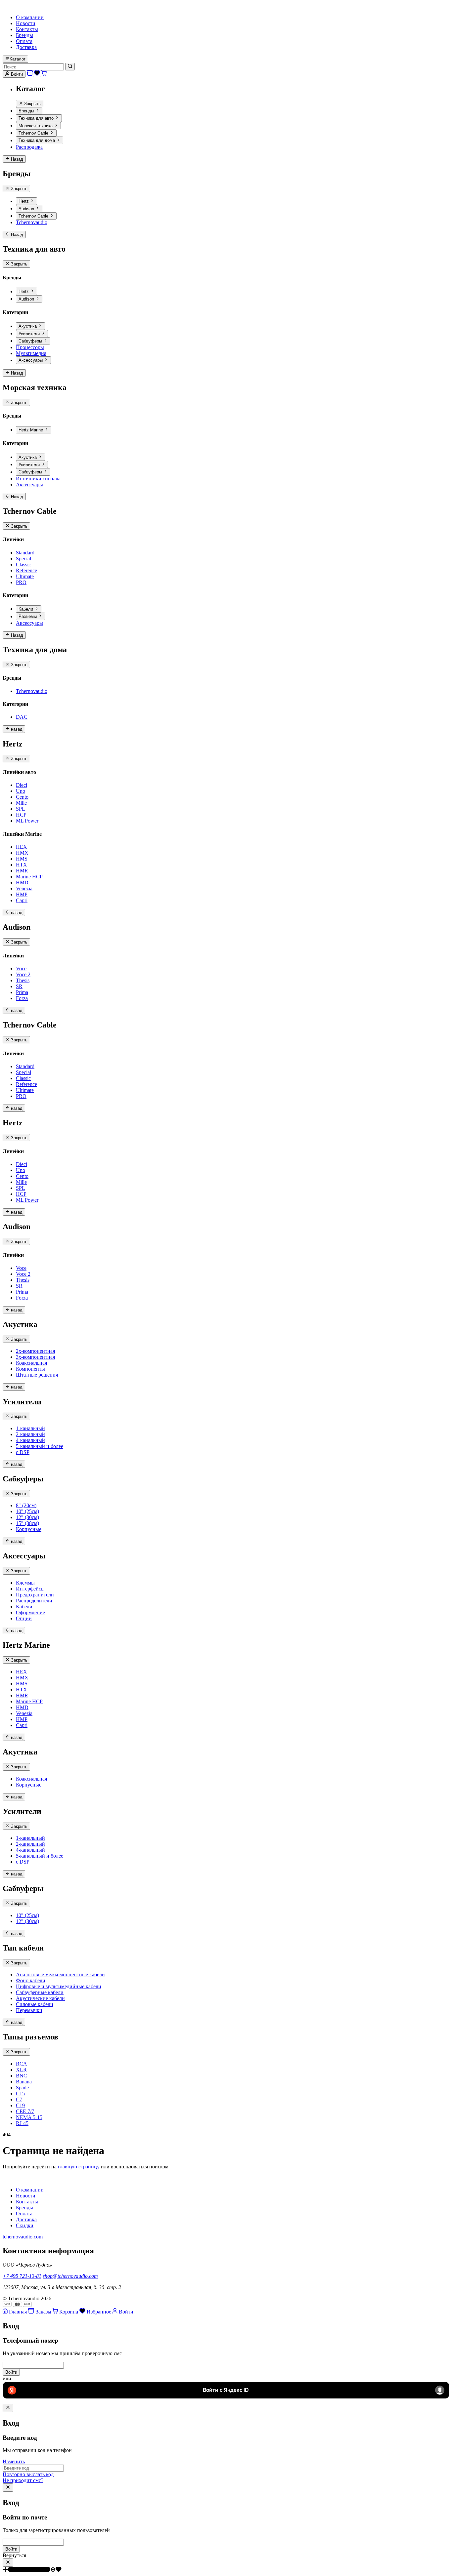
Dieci (22, 785)
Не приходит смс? (23, 2480)
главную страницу (79, 2167)
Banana (24, 2082)
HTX (22, 865)
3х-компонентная (35, 1357)
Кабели (26, 609)
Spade (22, 2088)
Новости (26, 23)
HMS (22, 859)
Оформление (30, 1612)
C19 (20, 2105)
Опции (24, 1618)
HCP (21, 815)
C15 (20, 2093)
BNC (22, 2076)
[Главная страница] (7, 2178)
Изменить (14, 2461)
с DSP (23, 1452)
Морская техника (36, 126)
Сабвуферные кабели (40, 1992)
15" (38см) (27, 1523)
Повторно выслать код (28, 2474)
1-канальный (30, 1428)
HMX (22, 853)
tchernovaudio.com (23, 2237)
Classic (23, 564)
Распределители (34, 1601)
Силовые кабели (35, 2004)
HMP (22, 894)
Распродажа (29, 147)
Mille (21, 803)
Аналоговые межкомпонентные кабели (60, 1974)
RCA (22, 2064)
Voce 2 (23, 974)
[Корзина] (44, 74)
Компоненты (30, 1369)
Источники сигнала (38, 479)
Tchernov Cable (34, 133)
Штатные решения (37, 1375)
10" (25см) (27, 1511)
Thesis (23, 980)
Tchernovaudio (32, 222)
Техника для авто (37, 119)
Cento (22, 797)
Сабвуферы (31, 341)
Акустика (28, 326)
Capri (22, 900)
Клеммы (25, 1583)
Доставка (26, 47)
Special (23, 559)
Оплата (24, 41)
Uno (21, 791)
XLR (21, 2070)
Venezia (24, 888)
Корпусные (29, 1529)
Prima (22, 992)
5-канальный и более (40, 1446)
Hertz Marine (31, 430)
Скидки (25, 2225)
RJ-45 (22, 2123)
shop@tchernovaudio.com (70, 2276)
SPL (21, 809)
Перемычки (29, 2010)
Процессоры (30, 347)
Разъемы (28, 617)
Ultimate (25, 576)
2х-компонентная (35, 1351)
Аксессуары (31, 361)
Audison (27, 209)
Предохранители (35, 1595)
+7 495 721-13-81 (22, 2276)
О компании (30, 17)
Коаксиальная (31, 1363)
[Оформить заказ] (30, 74)
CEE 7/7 (25, 2111)
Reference (26, 570)
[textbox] (226, 2365)
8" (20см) (26, 1505)
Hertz (24, 201)
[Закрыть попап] (8, 2408)
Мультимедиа (31, 353)
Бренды (24, 35)
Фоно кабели (31, 1980)
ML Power (27, 821)
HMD (22, 883)
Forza (22, 998)
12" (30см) (27, 1517)
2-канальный (30, 1434)
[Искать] (70, 66)
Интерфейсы (30, 1589)
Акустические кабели (40, 1998)
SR (19, 986)
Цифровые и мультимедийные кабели (59, 1986)
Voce (21, 968)
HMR (22, 871)
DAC (22, 717)
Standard (25, 553)
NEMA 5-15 (29, 2117)
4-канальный (30, 1440)
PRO (21, 582)
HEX (22, 847)
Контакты (27, 29)
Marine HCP (29, 877)
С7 (19, 2099)
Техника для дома (37, 141)
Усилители (30, 334)
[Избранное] (38, 74)
